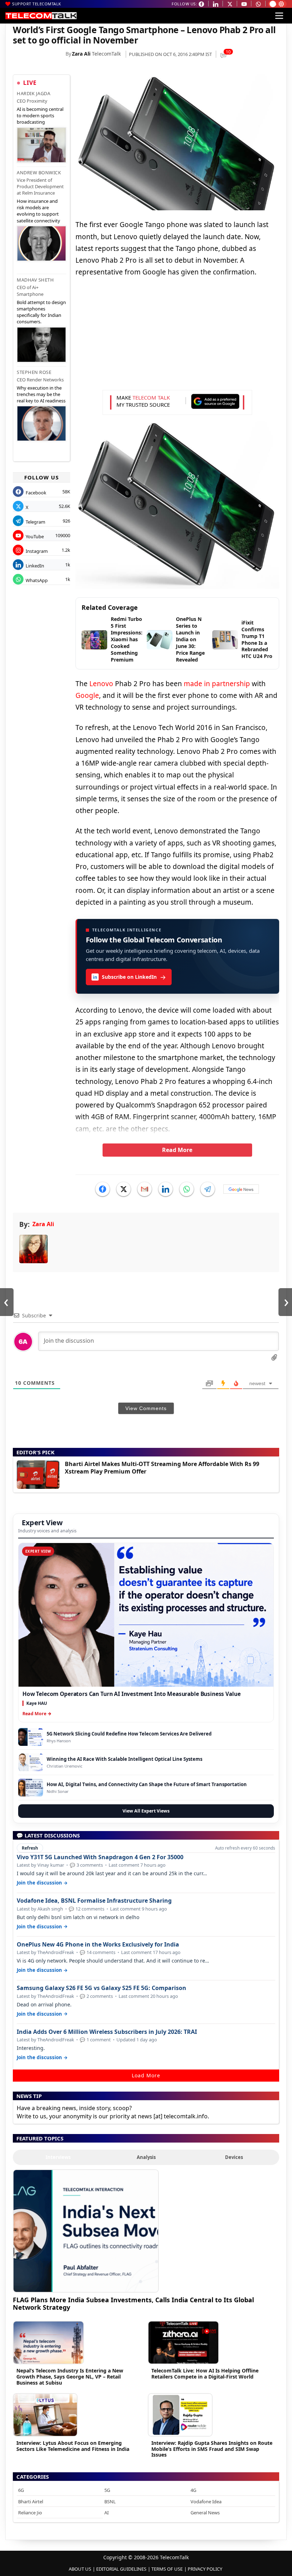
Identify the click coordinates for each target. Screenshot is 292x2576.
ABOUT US (80, 2569)
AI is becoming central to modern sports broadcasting (40, 115)
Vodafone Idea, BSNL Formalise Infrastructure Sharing (94, 1901)
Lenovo (101, 684)
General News (205, 2513)
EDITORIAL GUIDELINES (121, 2569)
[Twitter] (124, 1189)
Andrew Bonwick (39, 173)
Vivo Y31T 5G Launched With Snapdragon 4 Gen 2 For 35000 (100, 1857)
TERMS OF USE (167, 2569)
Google (87, 695)
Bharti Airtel (31, 2502)
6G (21, 2490)
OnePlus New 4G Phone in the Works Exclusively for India (98, 1945)
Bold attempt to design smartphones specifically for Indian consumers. (41, 312)
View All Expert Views (146, 1811)
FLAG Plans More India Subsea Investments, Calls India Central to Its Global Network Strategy (133, 2304)
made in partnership (217, 684)
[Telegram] (208, 1189)
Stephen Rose (34, 372)
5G (107, 2490)
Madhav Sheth (35, 280)
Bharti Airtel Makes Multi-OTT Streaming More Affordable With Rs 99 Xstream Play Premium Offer (162, 1468)
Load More (146, 2075)
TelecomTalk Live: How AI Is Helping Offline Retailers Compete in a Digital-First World (205, 2374)
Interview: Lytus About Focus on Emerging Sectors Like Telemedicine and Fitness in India (73, 2446)
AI (106, 2513)
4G (193, 2490)
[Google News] (241, 1189)
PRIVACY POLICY (205, 2569)
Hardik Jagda (33, 93)
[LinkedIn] (166, 1189)
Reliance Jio (30, 2513)
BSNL (110, 2502)
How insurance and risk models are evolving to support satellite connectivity (38, 211)
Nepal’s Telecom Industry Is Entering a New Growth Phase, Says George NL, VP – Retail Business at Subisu (70, 2377)
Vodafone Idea (206, 2502)
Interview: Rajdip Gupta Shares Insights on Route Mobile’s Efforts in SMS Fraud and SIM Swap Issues (212, 2449)
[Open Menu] (279, 16)
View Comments (146, 1408)
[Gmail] (145, 1189)
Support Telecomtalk (37, 4)
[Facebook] (103, 1189)
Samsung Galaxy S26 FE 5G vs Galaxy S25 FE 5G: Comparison (101, 1988)
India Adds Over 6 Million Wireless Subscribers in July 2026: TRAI (107, 2032)
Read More (177, 1150)
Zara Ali (81, 54)
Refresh (30, 1848)
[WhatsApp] (187, 1189)
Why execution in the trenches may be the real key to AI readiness (41, 394)
